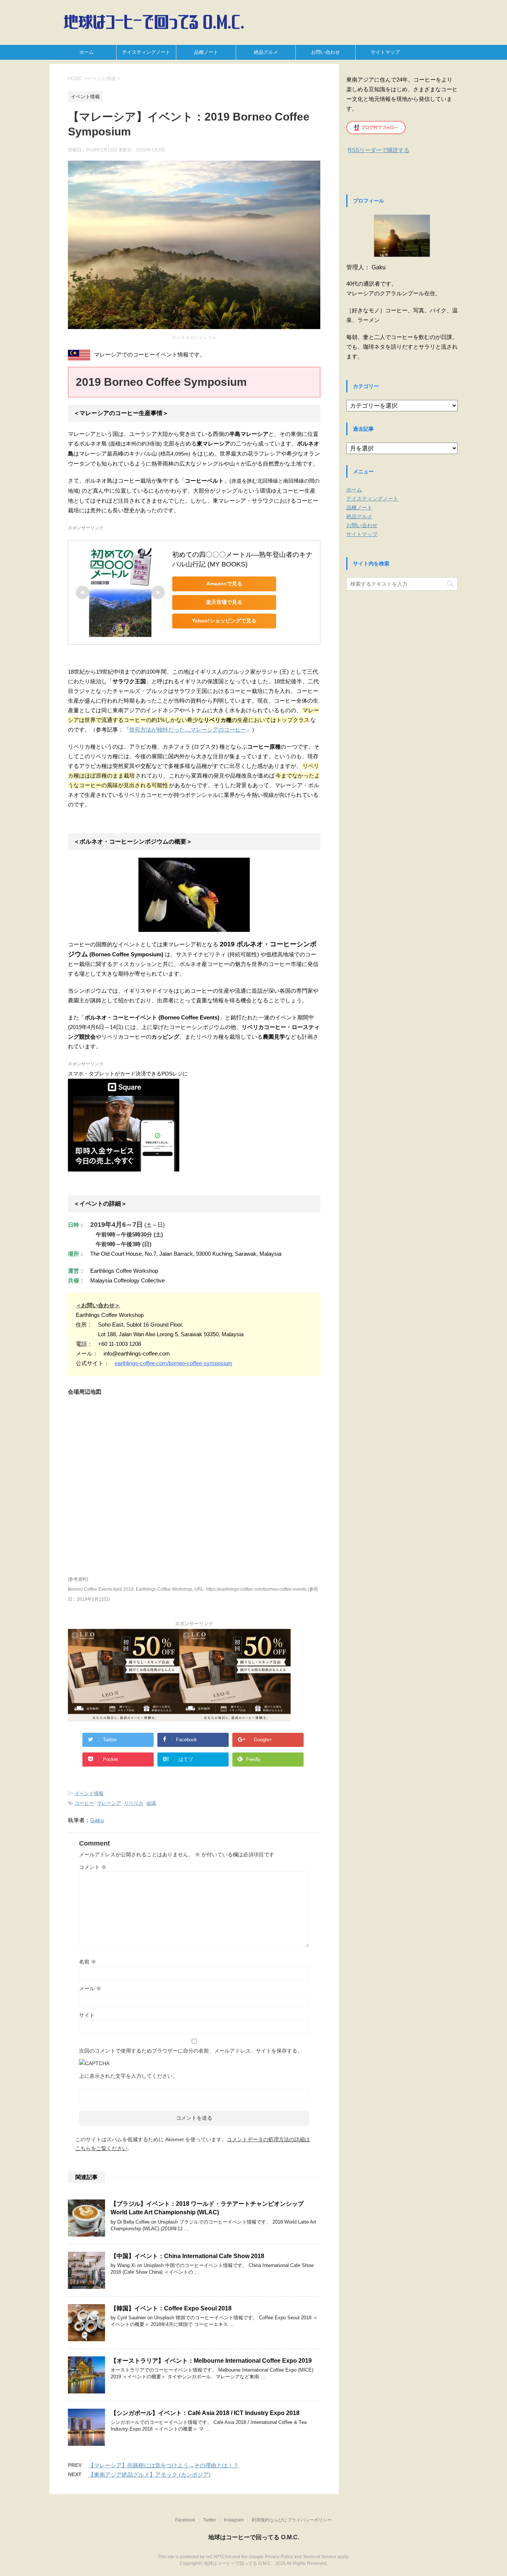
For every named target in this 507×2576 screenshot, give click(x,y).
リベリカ (134, 1803)
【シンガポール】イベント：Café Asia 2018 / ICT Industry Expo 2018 (205, 2413)
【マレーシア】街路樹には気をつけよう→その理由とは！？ (163, 2465)
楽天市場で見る (224, 602)
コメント (93, 1867)
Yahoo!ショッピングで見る (224, 621)
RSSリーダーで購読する (379, 150)
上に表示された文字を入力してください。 (128, 2076)
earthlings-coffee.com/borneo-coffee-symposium (174, 1363)
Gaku (97, 1820)
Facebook (185, 2520)
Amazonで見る (224, 584)
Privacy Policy (279, 2557)
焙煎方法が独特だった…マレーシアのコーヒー (188, 730)
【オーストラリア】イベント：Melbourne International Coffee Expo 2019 (211, 2361)
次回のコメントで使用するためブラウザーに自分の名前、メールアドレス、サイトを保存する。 (191, 2051)
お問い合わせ (326, 52)
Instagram (234, 2520)
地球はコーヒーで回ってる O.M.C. (254, 2537)
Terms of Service (320, 2557)
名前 (88, 1962)
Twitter (210, 2520)
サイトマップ (385, 52)
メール (90, 1988)
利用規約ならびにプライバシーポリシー (292, 2520)
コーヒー (84, 1803)
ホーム (87, 52)
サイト (87, 2015)
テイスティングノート (146, 52)
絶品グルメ (266, 52)
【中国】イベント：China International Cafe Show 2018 (187, 2256)
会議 (151, 1803)
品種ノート (206, 52)
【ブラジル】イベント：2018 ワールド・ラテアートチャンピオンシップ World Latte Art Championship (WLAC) (207, 2208)
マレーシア (109, 1803)
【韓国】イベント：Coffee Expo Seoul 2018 (171, 2308)
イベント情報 (89, 1793)
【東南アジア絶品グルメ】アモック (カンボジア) (149, 2475)
